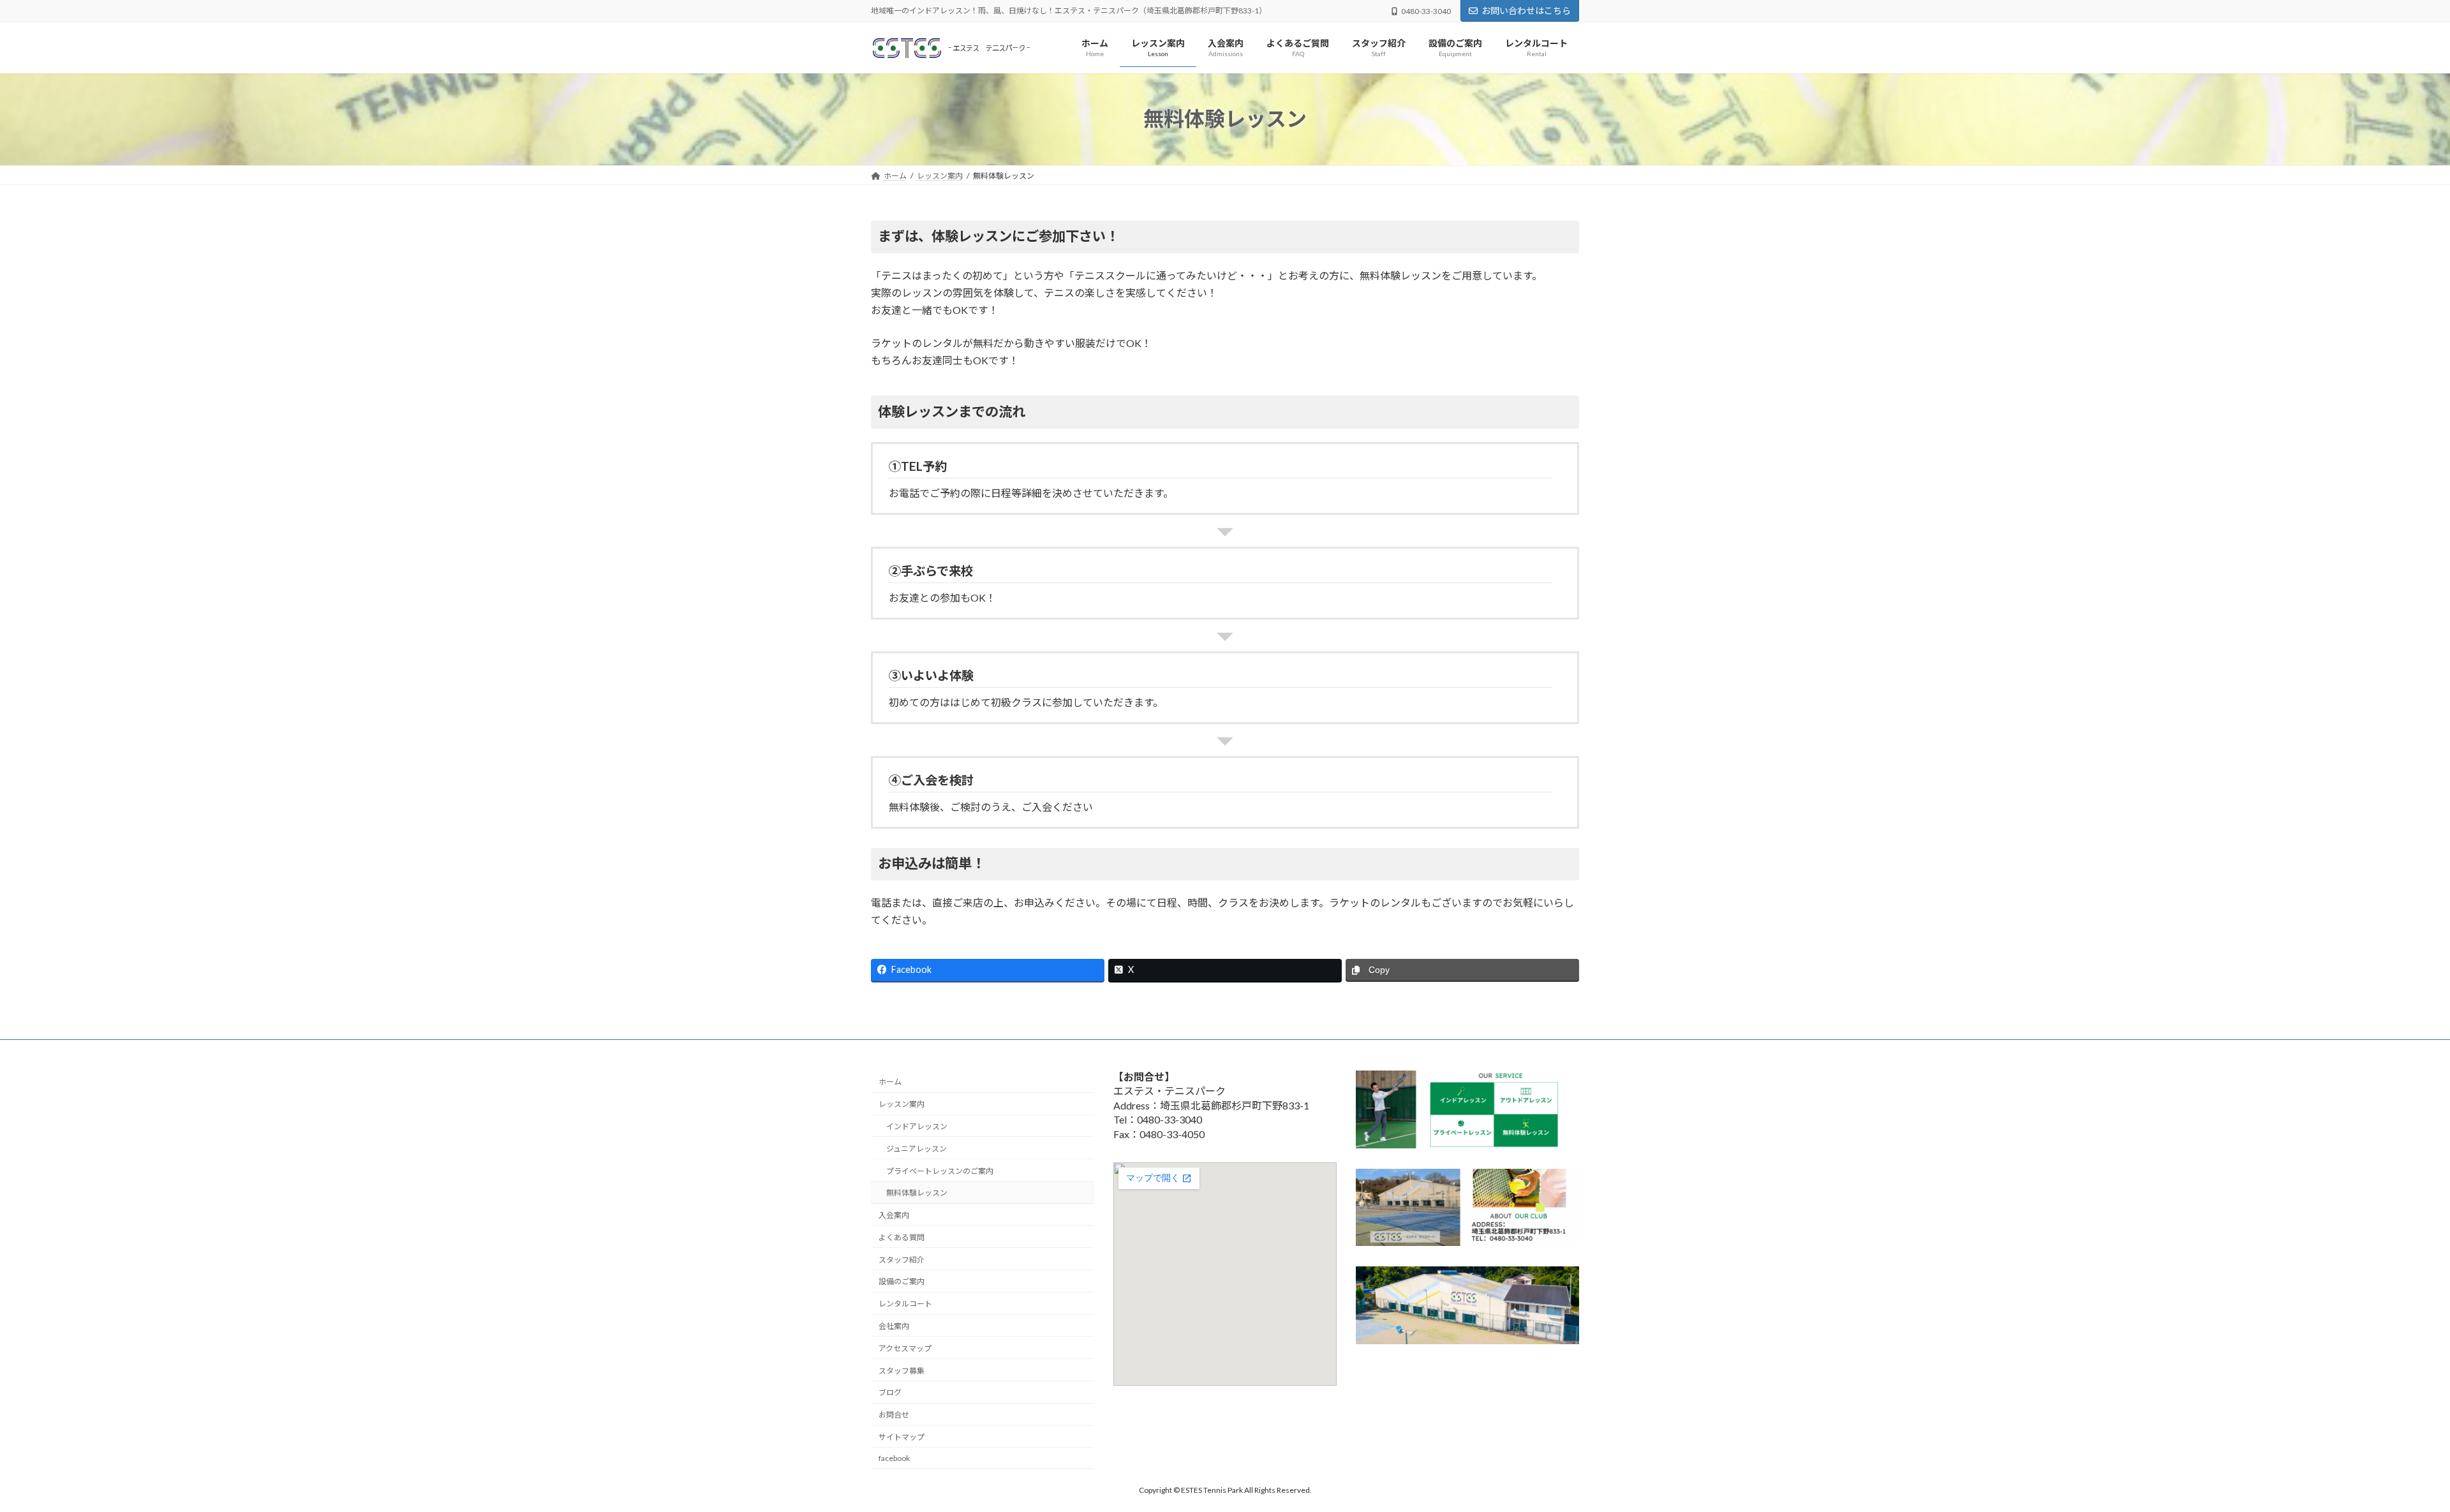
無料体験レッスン (917, 1193)
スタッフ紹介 (902, 1260)
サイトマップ (902, 1437)
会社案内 (894, 1326)
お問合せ (894, 1415)
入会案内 (894, 1215)
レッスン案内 (902, 1104)
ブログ (890, 1392)
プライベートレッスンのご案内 (940, 1170)
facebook (894, 1458)
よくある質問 (902, 1237)
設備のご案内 (902, 1281)
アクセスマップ (905, 1348)
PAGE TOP (2386, 1455)
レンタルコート (905, 1304)
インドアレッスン (917, 1126)
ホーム (890, 1082)
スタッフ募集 (902, 1370)
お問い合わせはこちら (1526, 11)
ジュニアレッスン (917, 1149)
